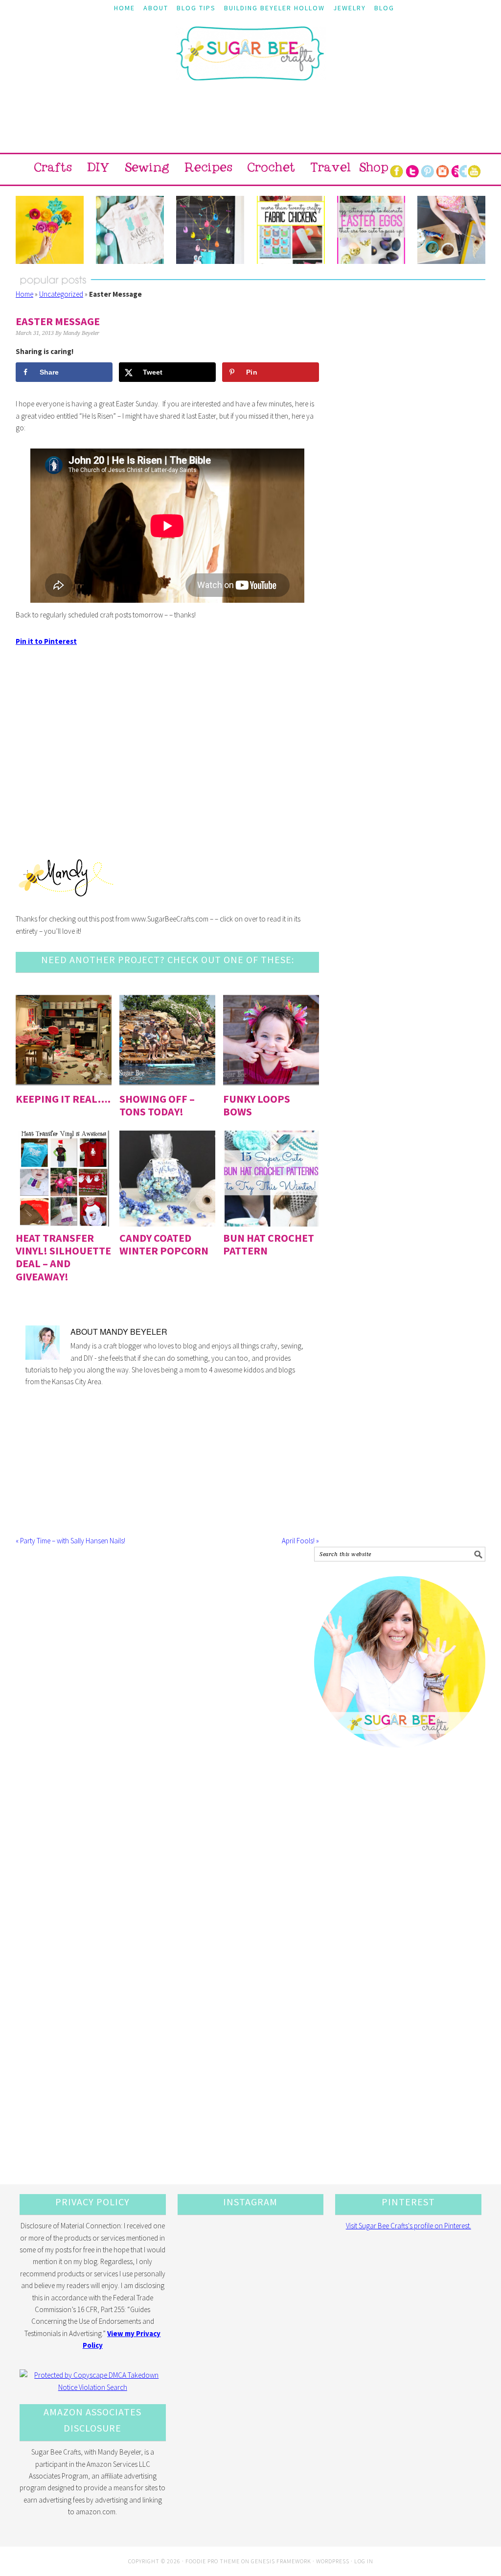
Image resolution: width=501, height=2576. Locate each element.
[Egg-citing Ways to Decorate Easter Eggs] (371, 230)
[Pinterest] (427, 169)
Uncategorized (61, 294)
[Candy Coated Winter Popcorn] (167, 1179)
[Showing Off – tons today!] (167, 1040)
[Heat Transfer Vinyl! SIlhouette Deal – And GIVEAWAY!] (64, 1179)
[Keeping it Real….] (64, 1040)
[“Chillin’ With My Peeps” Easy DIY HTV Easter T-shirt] (130, 230)
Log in (364, 2561)
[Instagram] (443, 169)
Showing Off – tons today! (157, 1105)
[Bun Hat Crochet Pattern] (271, 1179)
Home (24, 294)
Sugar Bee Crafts (250, 62)
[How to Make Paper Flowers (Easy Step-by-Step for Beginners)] (50, 230)
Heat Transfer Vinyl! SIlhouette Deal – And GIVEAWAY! (63, 1257)
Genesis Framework (281, 2561)
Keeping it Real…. (63, 1099)
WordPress (333, 2561)
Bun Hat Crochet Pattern (269, 1244)
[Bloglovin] (466, 169)
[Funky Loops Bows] (271, 1040)
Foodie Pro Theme (213, 2561)
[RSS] (458, 169)
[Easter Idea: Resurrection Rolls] (451, 230)
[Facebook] (397, 169)
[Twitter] (412, 169)
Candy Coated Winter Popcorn (164, 1244)
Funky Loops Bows (257, 1105)
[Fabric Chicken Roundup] (290, 230)
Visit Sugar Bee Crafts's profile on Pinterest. (409, 2226)
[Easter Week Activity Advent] (210, 230)
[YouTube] (475, 169)
